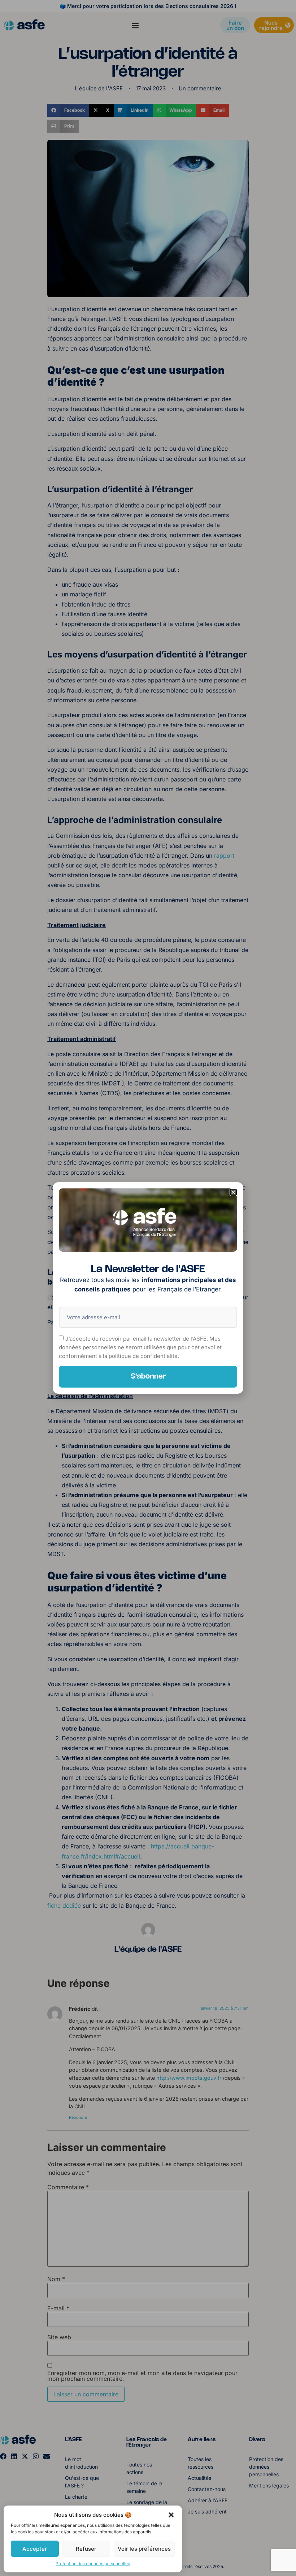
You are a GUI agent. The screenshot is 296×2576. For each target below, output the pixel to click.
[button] (171, 2515)
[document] (148, 1288)
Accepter (35, 2549)
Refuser (86, 2549)
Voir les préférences (144, 2549)
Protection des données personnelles (93, 2564)
